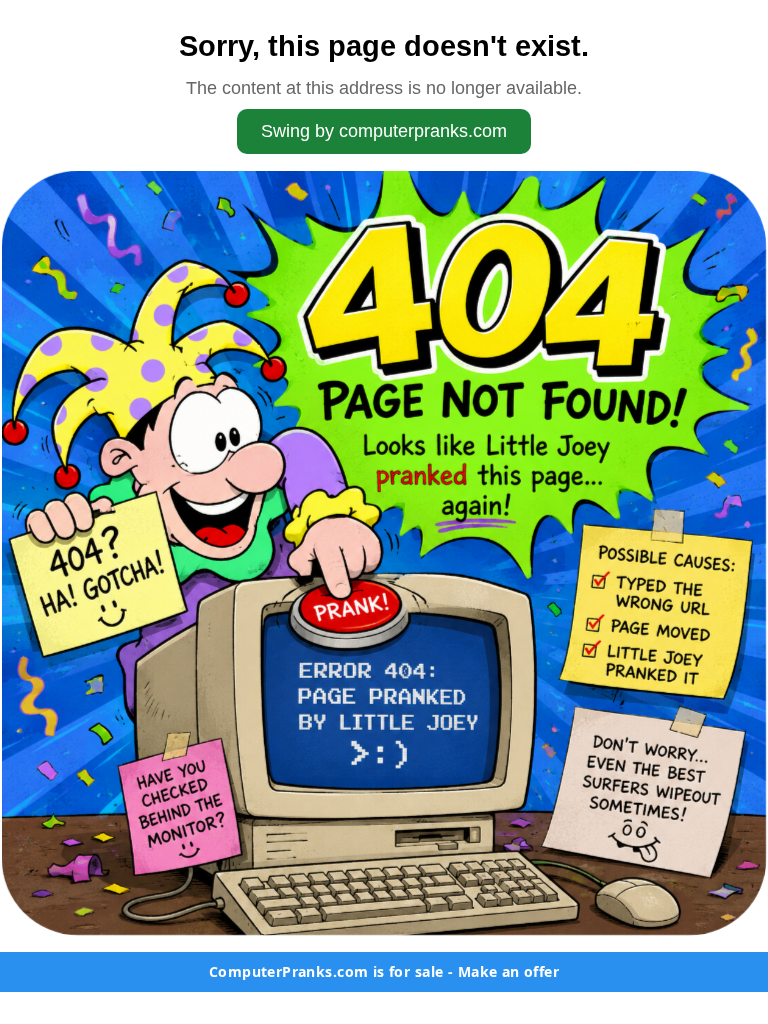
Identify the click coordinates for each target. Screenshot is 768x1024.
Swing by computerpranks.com (384, 131)
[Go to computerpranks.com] (384, 553)
